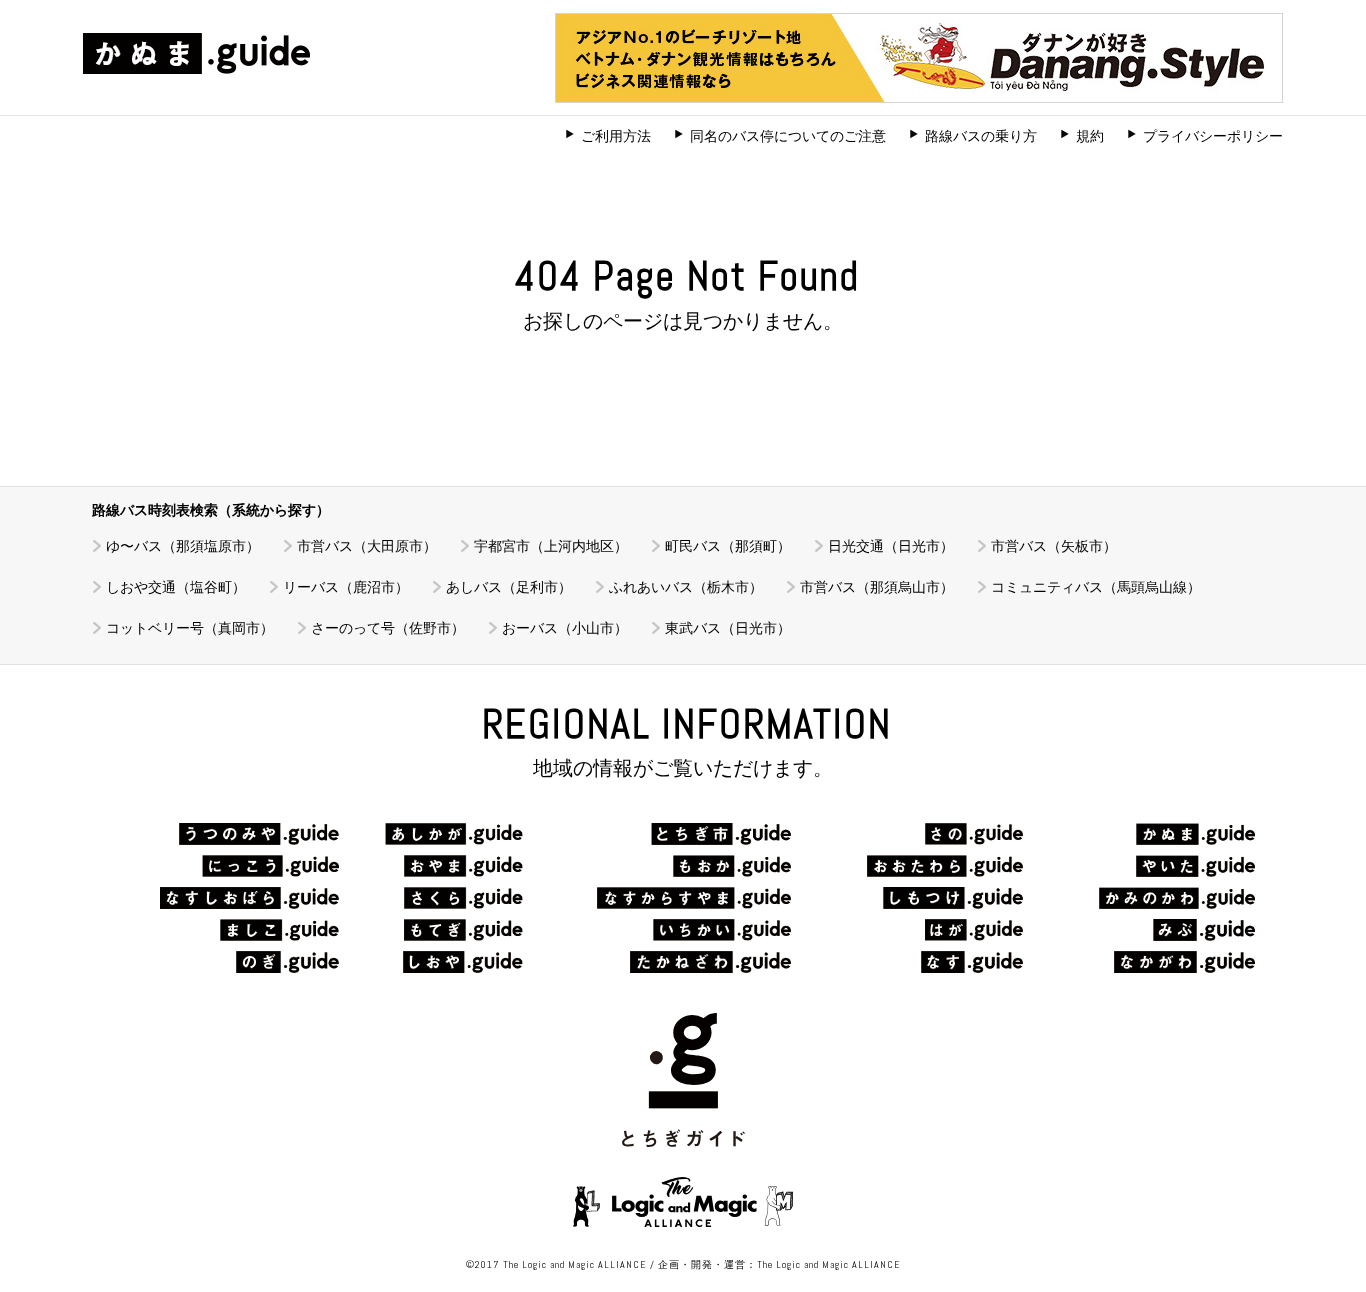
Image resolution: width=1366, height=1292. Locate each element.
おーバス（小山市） (565, 628)
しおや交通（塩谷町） (176, 587)
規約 (1090, 136)
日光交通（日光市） (891, 546)
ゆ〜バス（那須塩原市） (183, 546)
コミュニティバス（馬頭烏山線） (1096, 587)
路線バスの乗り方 (981, 136)
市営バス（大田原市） (367, 546)
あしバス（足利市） (509, 587)
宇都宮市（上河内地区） (551, 546)
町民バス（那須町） (728, 546)
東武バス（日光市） (728, 628)
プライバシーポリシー (1213, 136)
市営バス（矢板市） (1054, 546)
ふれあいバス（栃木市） (686, 587)
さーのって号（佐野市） (388, 628)
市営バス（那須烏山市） (877, 587)
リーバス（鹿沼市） (346, 587)
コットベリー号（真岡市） (190, 628)
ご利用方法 (616, 136)
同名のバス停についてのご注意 (788, 136)
